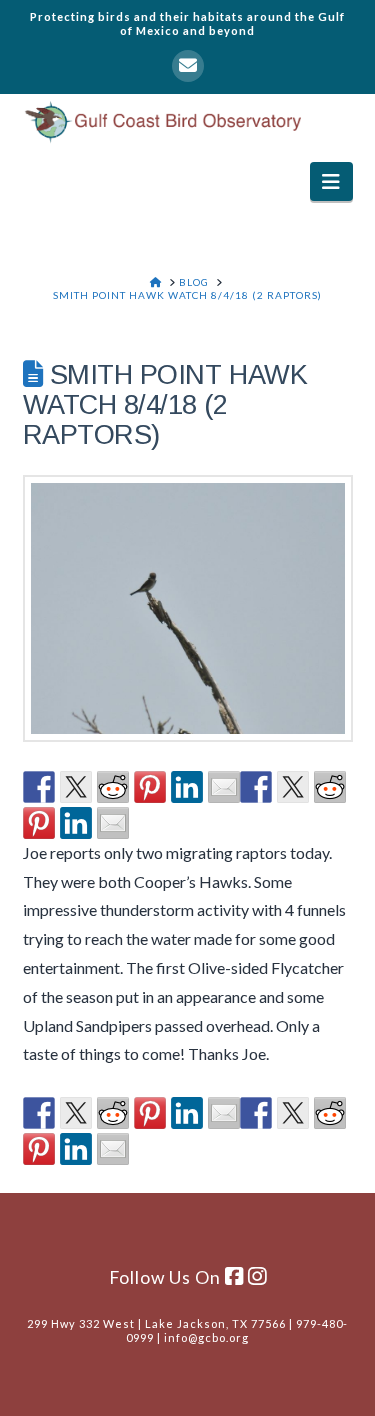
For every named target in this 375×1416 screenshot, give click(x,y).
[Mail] (188, 66)
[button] (331, 181)
